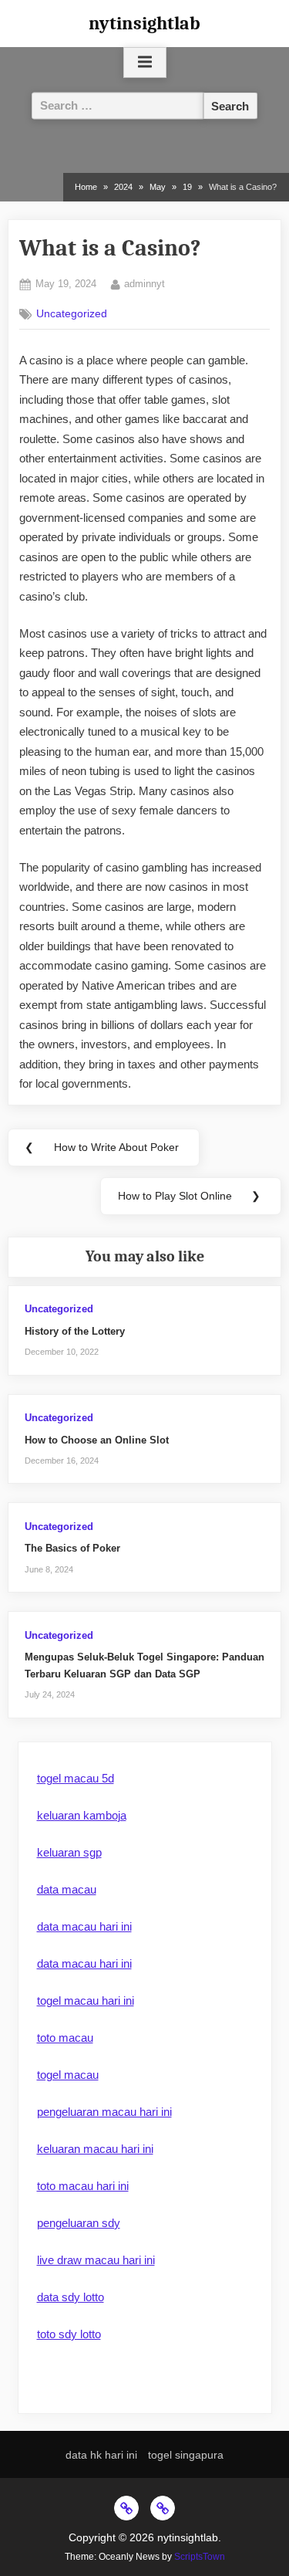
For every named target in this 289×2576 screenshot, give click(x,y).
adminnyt (144, 283)
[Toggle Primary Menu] (145, 63)
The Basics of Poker (72, 1548)
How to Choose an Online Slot (97, 1440)
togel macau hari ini (86, 2001)
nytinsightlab (144, 23)
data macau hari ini (84, 1926)
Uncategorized (72, 314)
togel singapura (186, 2455)
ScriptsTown (200, 2557)
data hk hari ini (101, 2455)
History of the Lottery (75, 1331)
